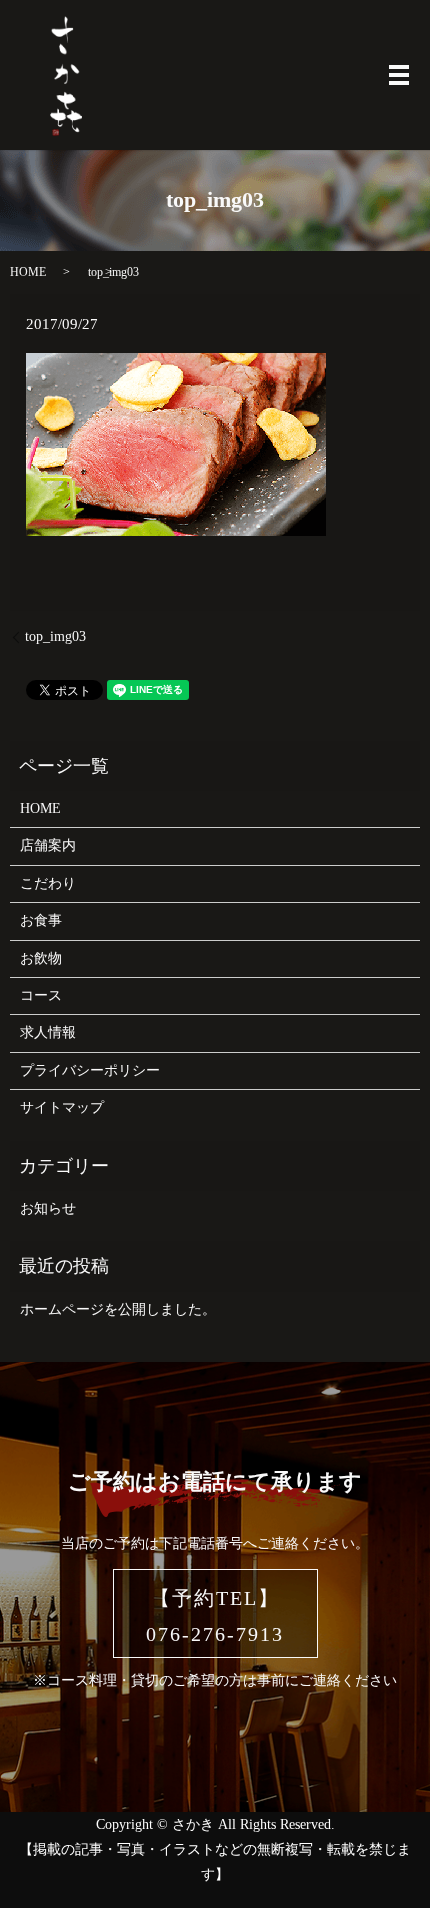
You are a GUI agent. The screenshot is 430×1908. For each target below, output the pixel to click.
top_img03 (55, 636)
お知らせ (48, 1208)
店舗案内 (48, 845)
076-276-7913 (215, 1634)
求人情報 (48, 1032)
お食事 (41, 920)
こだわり (48, 883)
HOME (28, 272)
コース (41, 995)
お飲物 (41, 958)
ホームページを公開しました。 (118, 1309)
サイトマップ (62, 1107)
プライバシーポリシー (90, 1070)
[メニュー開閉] (399, 75)
